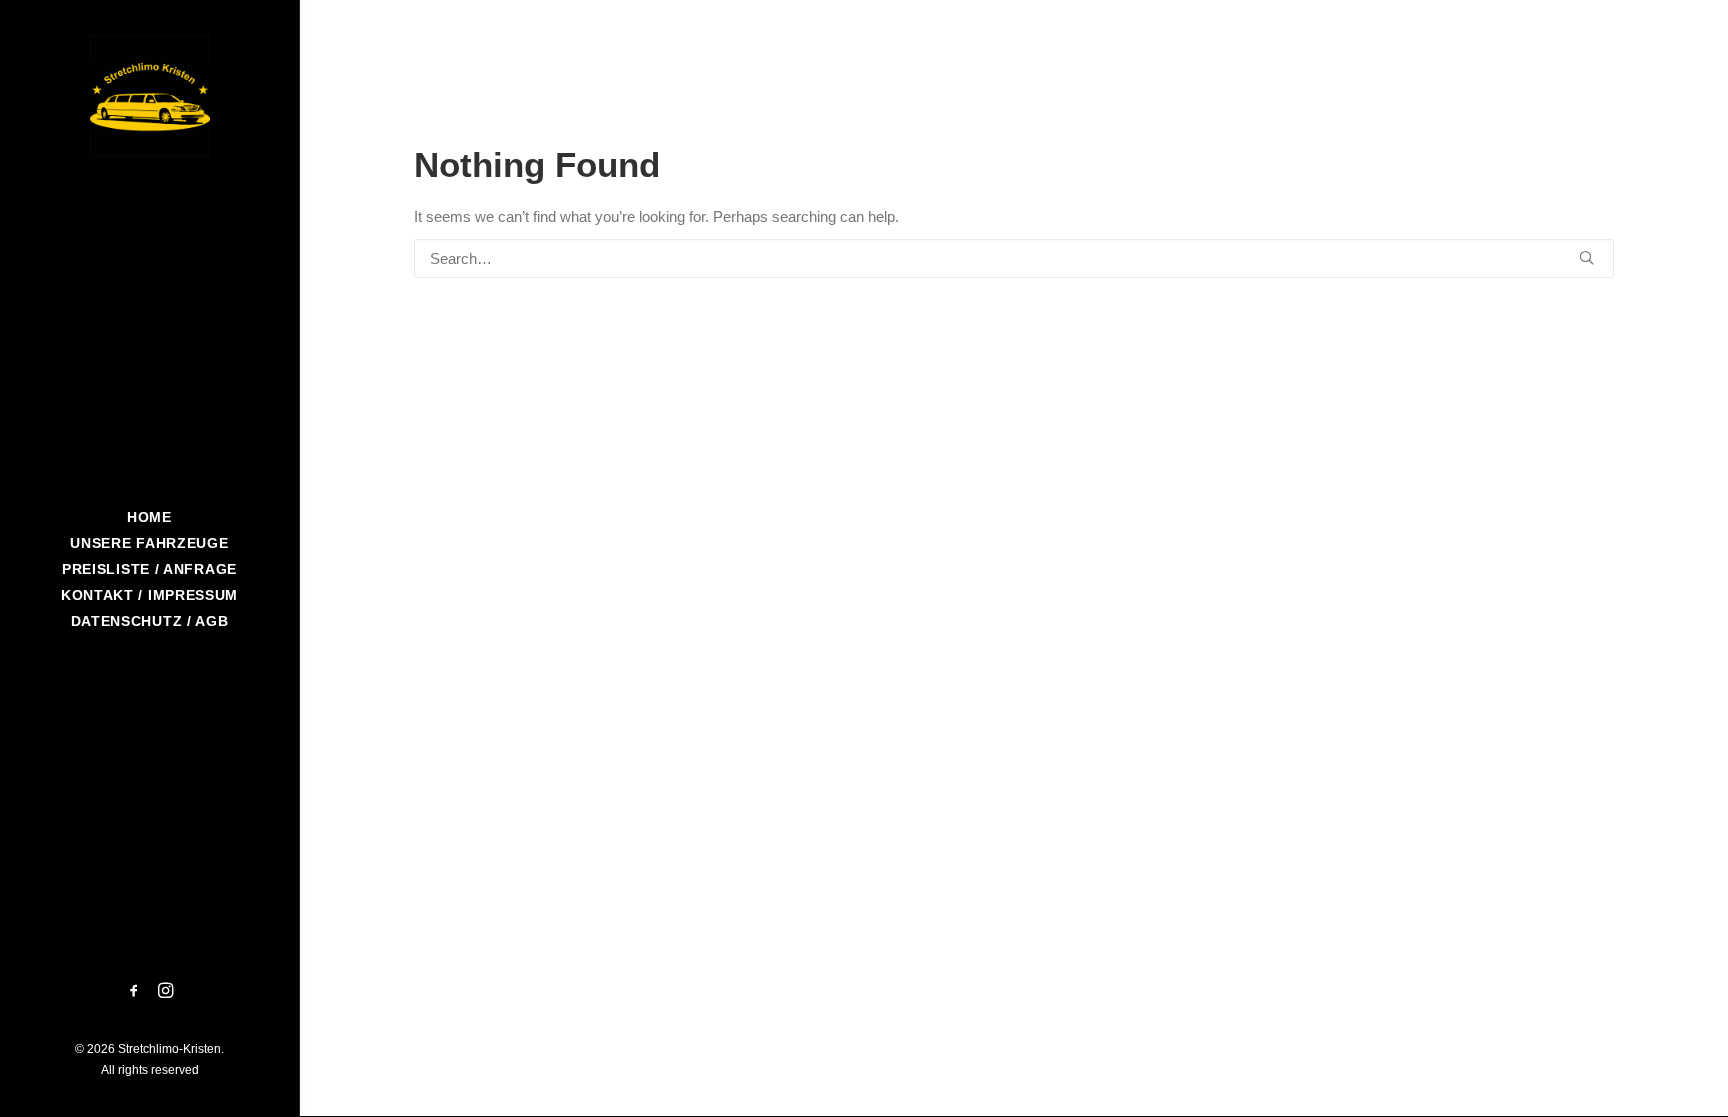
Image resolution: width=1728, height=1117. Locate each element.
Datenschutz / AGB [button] (150, 621)
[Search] (1014, 258)
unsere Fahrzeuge (149, 543)
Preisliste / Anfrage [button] (149, 569)
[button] (134, 992)
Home (149, 517)
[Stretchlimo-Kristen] (149, 96)
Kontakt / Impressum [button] (149, 595)
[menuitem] (149, 517)
